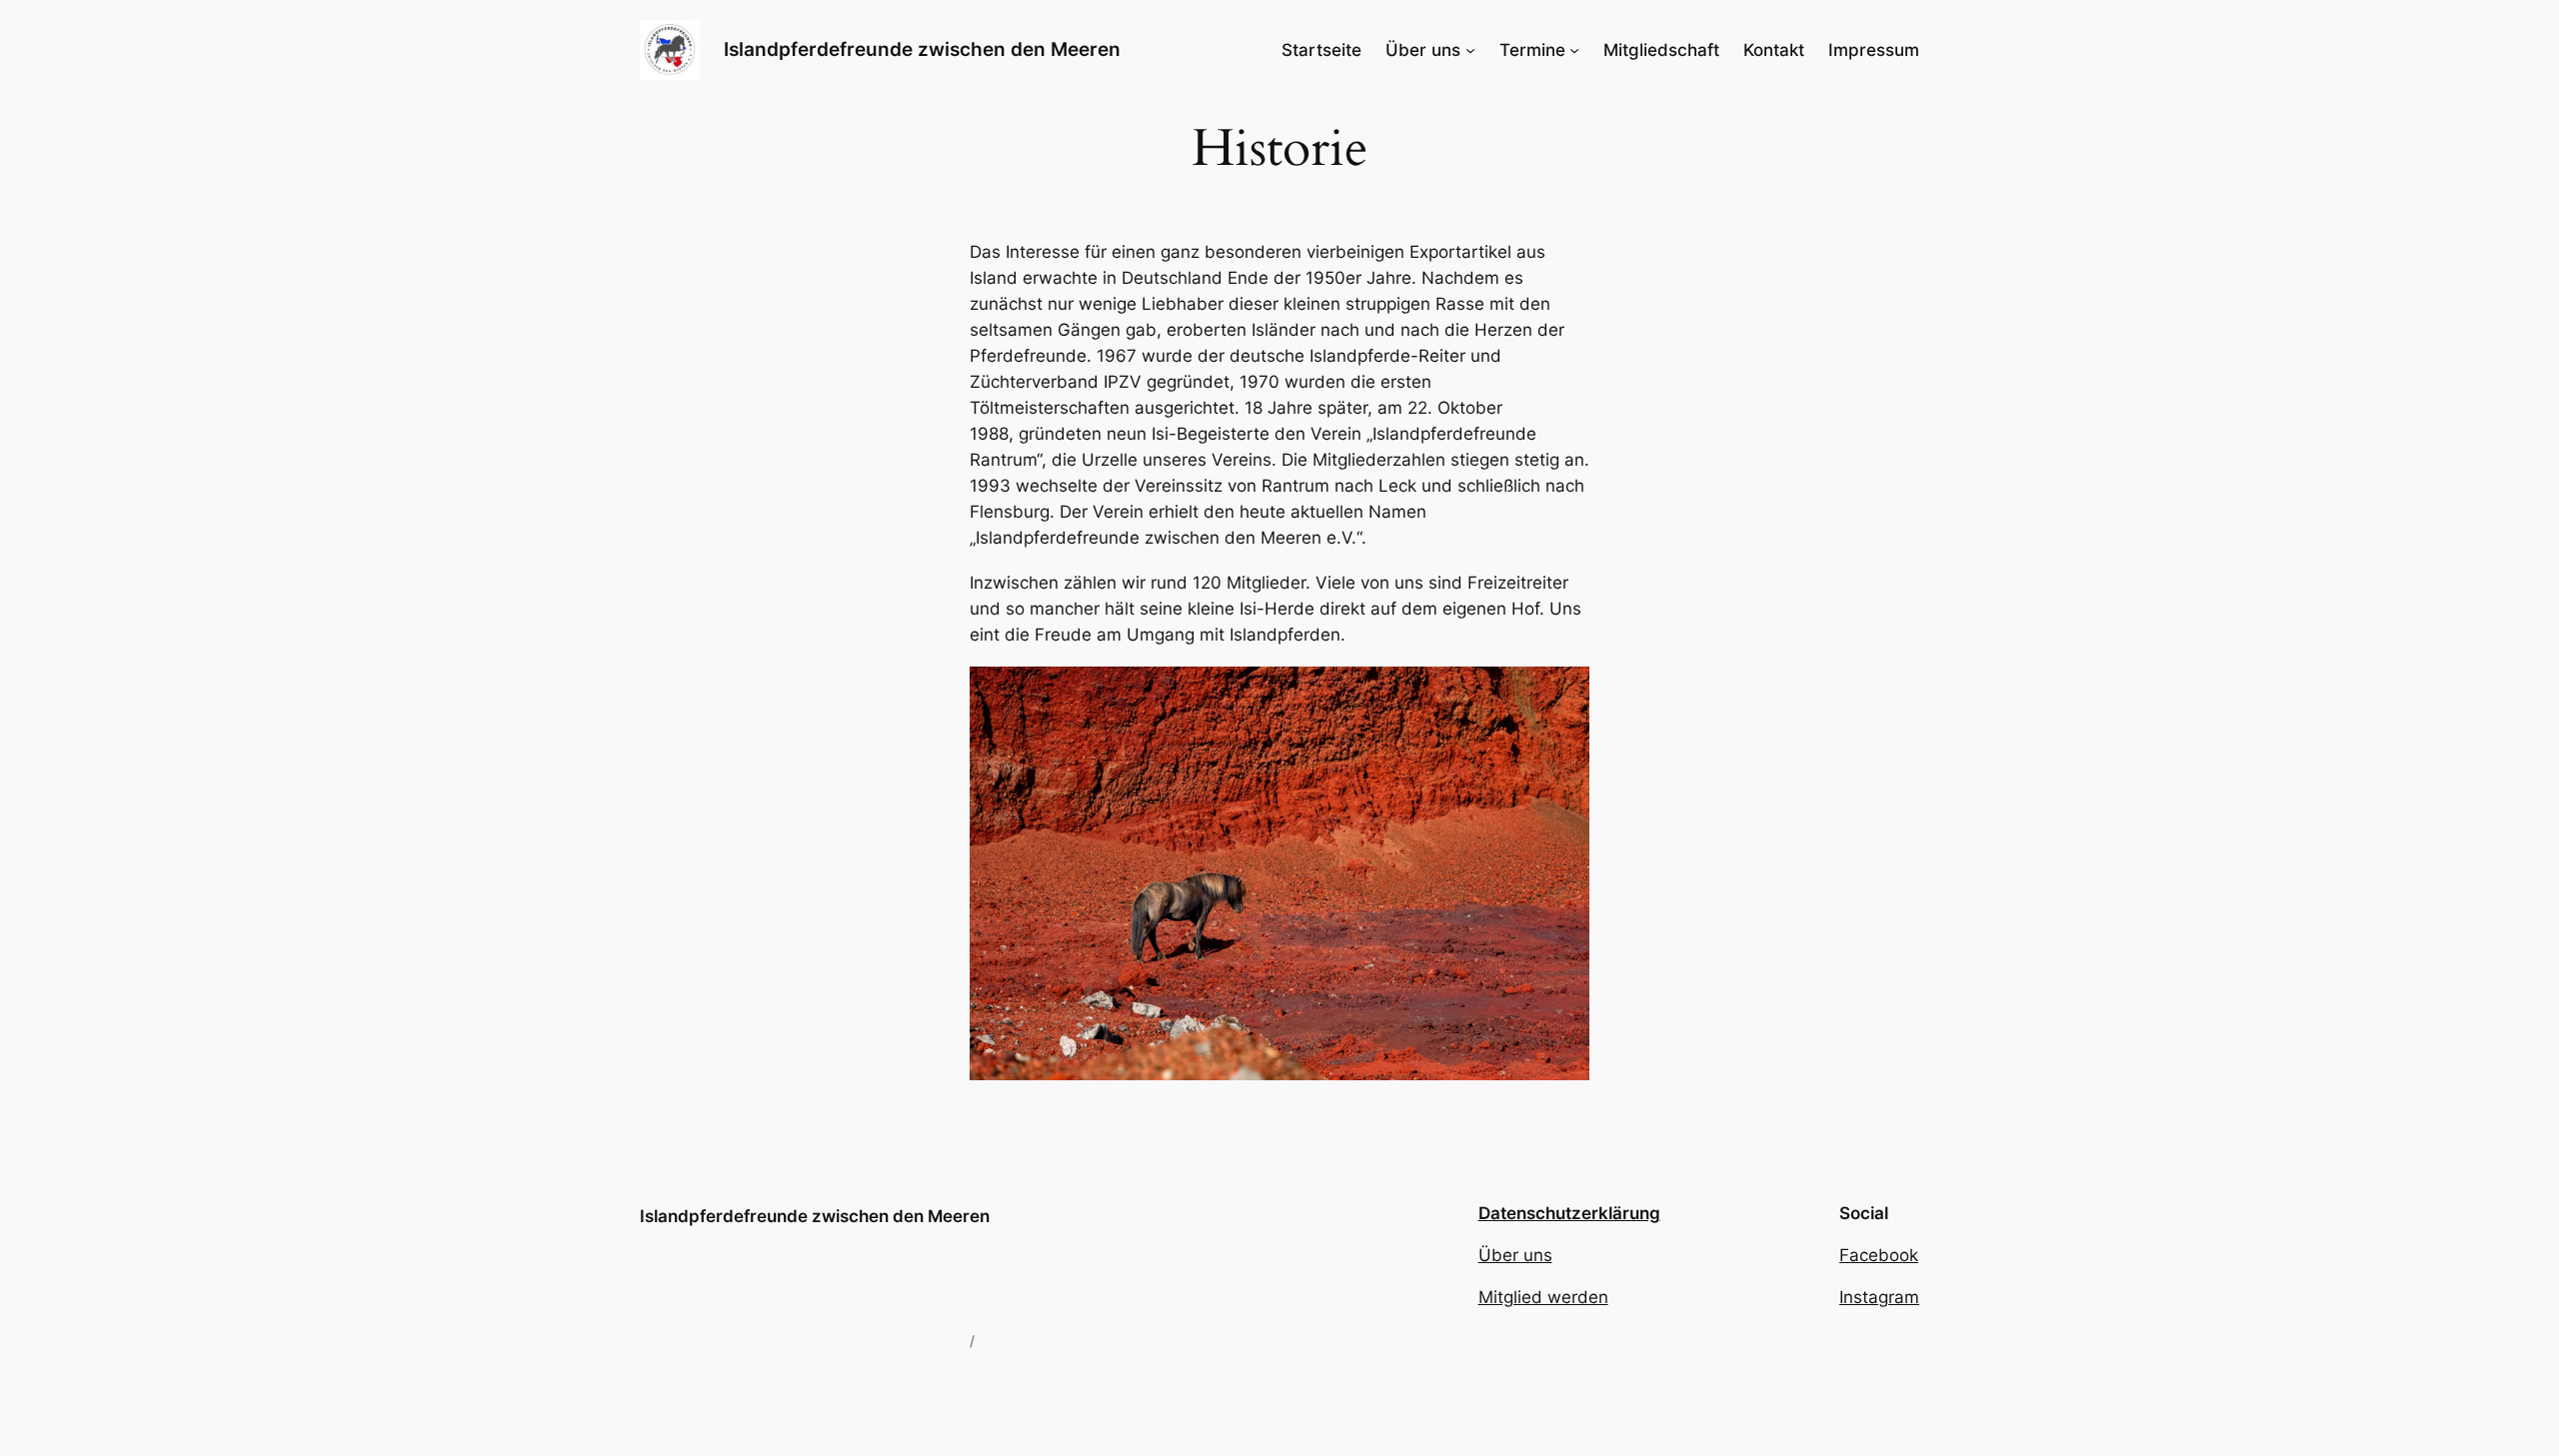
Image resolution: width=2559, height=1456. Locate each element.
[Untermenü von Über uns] (1470, 50)
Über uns (1515, 1255)
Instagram (1879, 1297)
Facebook (1879, 1255)
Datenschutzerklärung (1569, 1213)
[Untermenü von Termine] (1574, 50)
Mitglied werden (1543, 1297)
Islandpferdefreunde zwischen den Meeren (922, 49)
